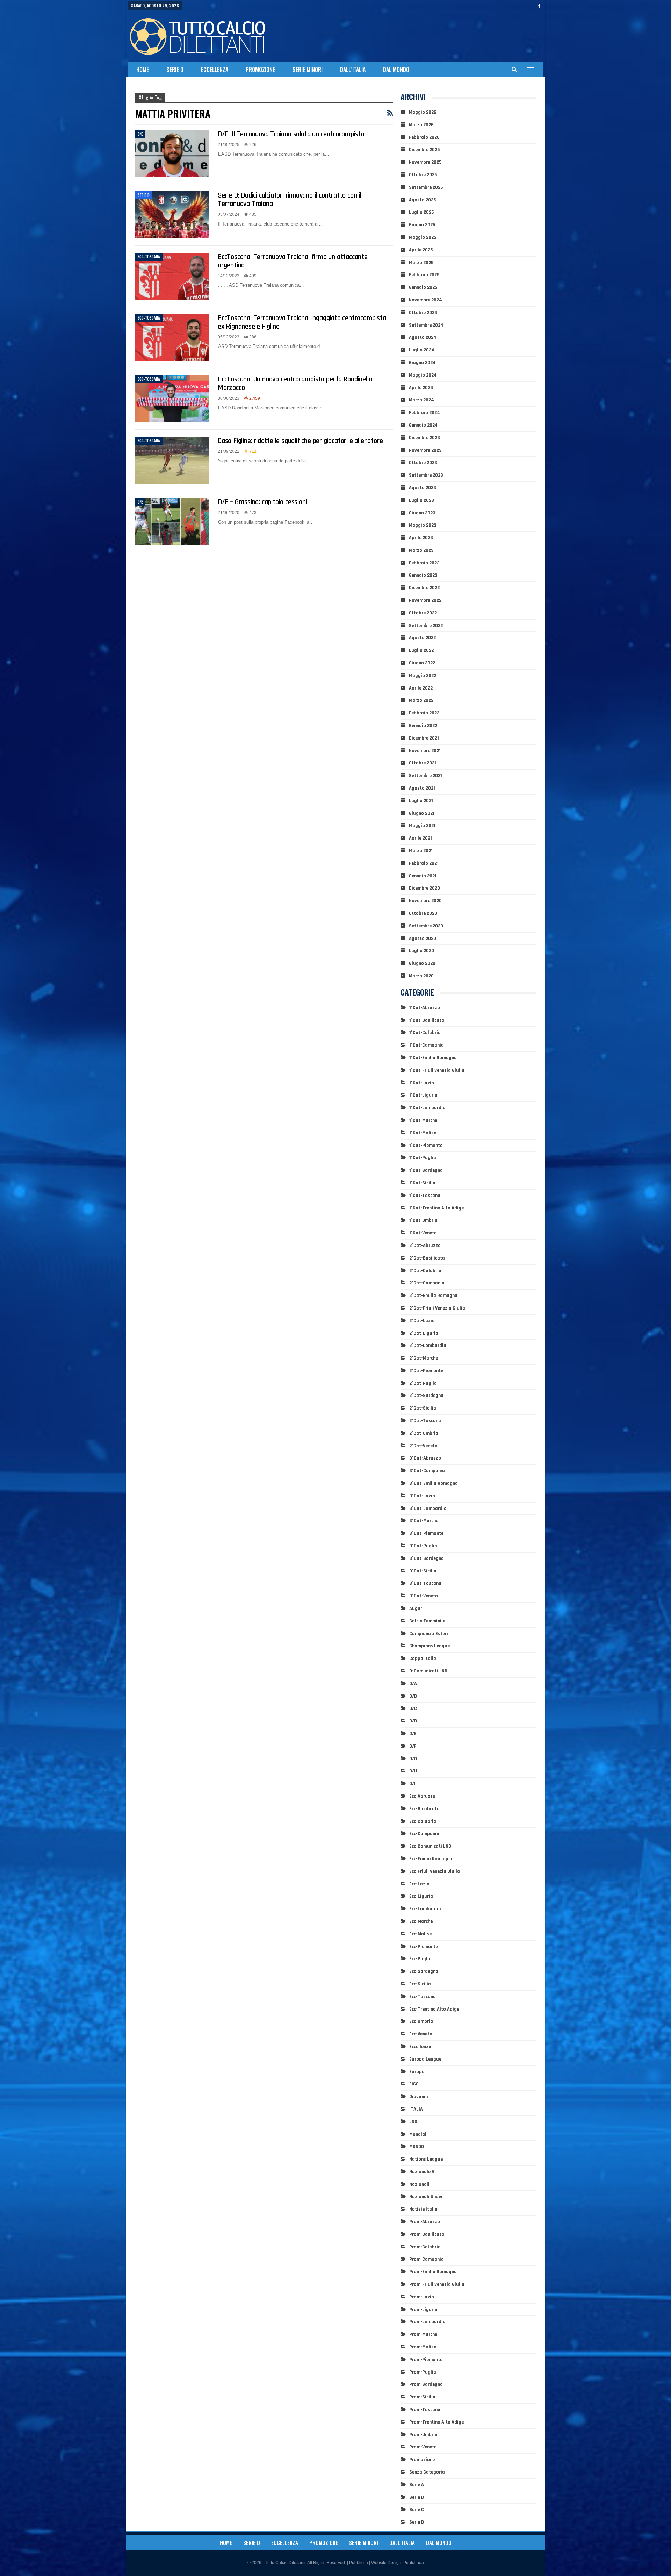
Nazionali (419, 2184)
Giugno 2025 (422, 225)
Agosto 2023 (423, 488)
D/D (413, 1721)
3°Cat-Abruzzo (425, 1458)
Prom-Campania (427, 2259)
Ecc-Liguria (421, 1896)
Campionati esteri (429, 1634)
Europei (417, 2072)
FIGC (414, 2084)
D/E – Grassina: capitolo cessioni (262, 502)
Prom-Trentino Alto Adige (436, 2422)
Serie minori (308, 70)
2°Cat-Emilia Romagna (433, 1296)
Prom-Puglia (423, 2372)
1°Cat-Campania (427, 1045)
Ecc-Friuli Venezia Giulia (435, 1871)
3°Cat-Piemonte (426, 1533)
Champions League (430, 1646)
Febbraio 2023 (424, 563)
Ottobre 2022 (423, 613)
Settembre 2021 (425, 776)
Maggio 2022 (423, 676)
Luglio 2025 (421, 212)
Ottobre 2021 (423, 763)
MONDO (417, 2147)
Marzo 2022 (421, 700)
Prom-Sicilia (422, 2397)
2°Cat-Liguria (424, 1333)
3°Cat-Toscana (425, 1583)
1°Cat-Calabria (425, 1033)
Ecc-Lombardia (425, 1909)
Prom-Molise (423, 2347)
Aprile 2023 (421, 538)
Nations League (426, 2159)
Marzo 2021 (421, 851)
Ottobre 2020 (423, 913)
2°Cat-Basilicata (427, 1258)
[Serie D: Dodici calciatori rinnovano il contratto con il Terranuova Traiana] (172, 215)
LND (413, 2122)
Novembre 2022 (425, 600)
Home (143, 70)
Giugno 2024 (422, 363)
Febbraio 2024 (424, 413)
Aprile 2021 (420, 838)
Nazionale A (422, 2172)
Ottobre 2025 (423, 175)
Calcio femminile (427, 1621)
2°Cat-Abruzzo (425, 1246)
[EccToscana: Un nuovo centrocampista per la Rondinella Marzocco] (172, 399)
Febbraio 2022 (424, 713)
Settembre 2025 (426, 187)
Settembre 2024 (426, 325)
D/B (413, 1696)
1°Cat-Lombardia (427, 1108)
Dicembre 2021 (424, 738)
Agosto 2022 (422, 638)
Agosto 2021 (422, 788)
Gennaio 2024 (423, 425)
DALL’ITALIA (353, 70)
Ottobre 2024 (423, 313)
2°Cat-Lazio (422, 1321)
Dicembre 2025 (424, 150)
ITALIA (416, 2109)
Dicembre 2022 (424, 588)
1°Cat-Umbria (423, 1220)
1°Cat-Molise (423, 1133)
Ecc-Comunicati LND (430, 1846)
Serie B (417, 2497)
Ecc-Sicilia (420, 1984)
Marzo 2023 (421, 550)
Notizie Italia (423, 2209)
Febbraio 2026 (424, 137)
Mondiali (419, 2134)
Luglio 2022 (421, 650)
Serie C (417, 2510)
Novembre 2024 (425, 300)
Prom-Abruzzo (425, 2222)
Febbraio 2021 (424, 863)
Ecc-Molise (420, 1934)
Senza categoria (427, 2472)
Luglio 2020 (421, 951)
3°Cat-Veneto (424, 1596)
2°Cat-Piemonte (426, 1371)
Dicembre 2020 (424, 888)
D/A (413, 1684)
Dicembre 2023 (424, 438)
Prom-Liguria (423, 2310)
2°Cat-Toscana (425, 1421)
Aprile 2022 (421, 688)
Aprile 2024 (421, 388)
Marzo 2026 (421, 125)
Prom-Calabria (425, 2247)
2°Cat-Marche (424, 1358)
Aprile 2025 (421, 250)
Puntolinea (414, 2563)
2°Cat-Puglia (423, 1383)
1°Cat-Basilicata (427, 1020)
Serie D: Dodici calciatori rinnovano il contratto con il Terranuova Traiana (290, 199)
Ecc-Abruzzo (422, 1796)
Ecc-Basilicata (424, 1809)
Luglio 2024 (422, 350)
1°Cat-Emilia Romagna (433, 1058)
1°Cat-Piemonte (426, 1146)
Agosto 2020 (423, 939)
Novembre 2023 (425, 450)
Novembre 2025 (425, 162)
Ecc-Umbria (421, 2021)
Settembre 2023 (426, 475)
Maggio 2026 (423, 112)
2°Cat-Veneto (423, 1446)
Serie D (175, 70)
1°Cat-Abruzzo (425, 1008)
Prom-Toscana (425, 2410)
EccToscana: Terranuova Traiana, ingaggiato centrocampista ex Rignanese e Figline (302, 322)
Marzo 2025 (421, 263)
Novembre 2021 (425, 751)
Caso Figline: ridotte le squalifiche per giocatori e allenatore (300, 441)
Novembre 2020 (425, 901)
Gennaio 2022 (423, 726)
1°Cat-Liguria (423, 1095)
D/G (413, 1759)
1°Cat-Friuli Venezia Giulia (437, 1070)
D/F (413, 1746)
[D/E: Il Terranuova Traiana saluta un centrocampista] (172, 154)
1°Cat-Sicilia (422, 1183)
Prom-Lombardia (427, 2322)
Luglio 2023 (421, 500)
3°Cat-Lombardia (428, 1508)
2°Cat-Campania (427, 1283)
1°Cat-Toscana (425, 1196)
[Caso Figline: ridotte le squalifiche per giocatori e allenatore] (172, 460)
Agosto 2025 (422, 200)
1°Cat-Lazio (422, 1083)
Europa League (425, 2059)
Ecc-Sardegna (424, 1971)
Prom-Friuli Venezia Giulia (437, 2284)
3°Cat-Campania (427, 1471)
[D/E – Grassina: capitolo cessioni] (172, 521)
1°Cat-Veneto (423, 1233)
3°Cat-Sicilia (423, 1571)
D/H (413, 1771)
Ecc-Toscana (149, 257)
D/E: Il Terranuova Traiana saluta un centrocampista (291, 134)
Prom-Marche (423, 2334)
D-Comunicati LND (428, 1671)
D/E (140, 134)
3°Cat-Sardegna (427, 1558)
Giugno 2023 (422, 513)
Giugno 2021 (422, 813)
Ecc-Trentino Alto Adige (434, 2009)
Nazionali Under (426, 2197)
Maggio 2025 (423, 237)
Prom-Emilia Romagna (433, 2272)
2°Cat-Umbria (424, 1433)
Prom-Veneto (423, 2447)
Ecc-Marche (421, 1921)
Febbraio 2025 (424, 275)
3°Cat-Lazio (422, 1496)
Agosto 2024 (423, 337)
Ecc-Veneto (421, 2034)
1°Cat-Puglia (423, 1158)
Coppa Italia (423, 1658)
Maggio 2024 (423, 375)
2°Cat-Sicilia (423, 1408)
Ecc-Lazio (419, 1884)
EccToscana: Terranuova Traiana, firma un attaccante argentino (293, 261)
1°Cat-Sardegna (426, 1170)
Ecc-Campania (424, 1834)
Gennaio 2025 (423, 287)
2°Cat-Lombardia (428, 1346)
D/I (412, 1784)
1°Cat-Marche (423, 1120)
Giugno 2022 (422, 663)
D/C (413, 1708)
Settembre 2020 (426, 926)
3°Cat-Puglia (423, 1546)
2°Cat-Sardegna (426, 1396)
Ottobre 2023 (423, 463)
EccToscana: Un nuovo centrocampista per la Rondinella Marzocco (295, 383)
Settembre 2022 (426, 626)
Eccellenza (215, 70)
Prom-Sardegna (426, 2384)
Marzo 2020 (421, 976)
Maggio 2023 (423, 525)
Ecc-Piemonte (424, 1947)
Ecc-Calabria (423, 1821)
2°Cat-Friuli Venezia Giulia (437, 1308)
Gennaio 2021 (423, 876)
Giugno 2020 (422, 963)
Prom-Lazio (422, 2297)
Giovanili (419, 2097)
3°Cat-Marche (424, 1521)
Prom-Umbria (423, 2435)
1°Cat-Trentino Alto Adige (436, 1208)
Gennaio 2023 (423, 575)
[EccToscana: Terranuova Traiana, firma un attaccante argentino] (172, 276)
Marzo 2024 (421, 400)
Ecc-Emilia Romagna (431, 1859)
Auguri (416, 1608)
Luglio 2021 (421, 801)
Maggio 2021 (422, 826)
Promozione (260, 70)
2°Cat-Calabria (425, 1271)
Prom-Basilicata (427, 2234)
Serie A (417, 2485)
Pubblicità (359, 2563)
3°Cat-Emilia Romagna (434, 1483)
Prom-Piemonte (426, 2360)
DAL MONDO (396, 70)
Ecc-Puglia (420, 1959)
